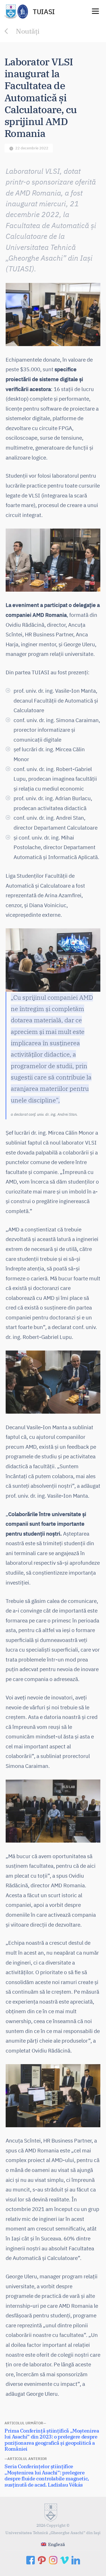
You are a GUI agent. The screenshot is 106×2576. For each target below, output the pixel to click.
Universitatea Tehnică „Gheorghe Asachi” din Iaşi (53, 2533)
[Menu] (95, 11)
